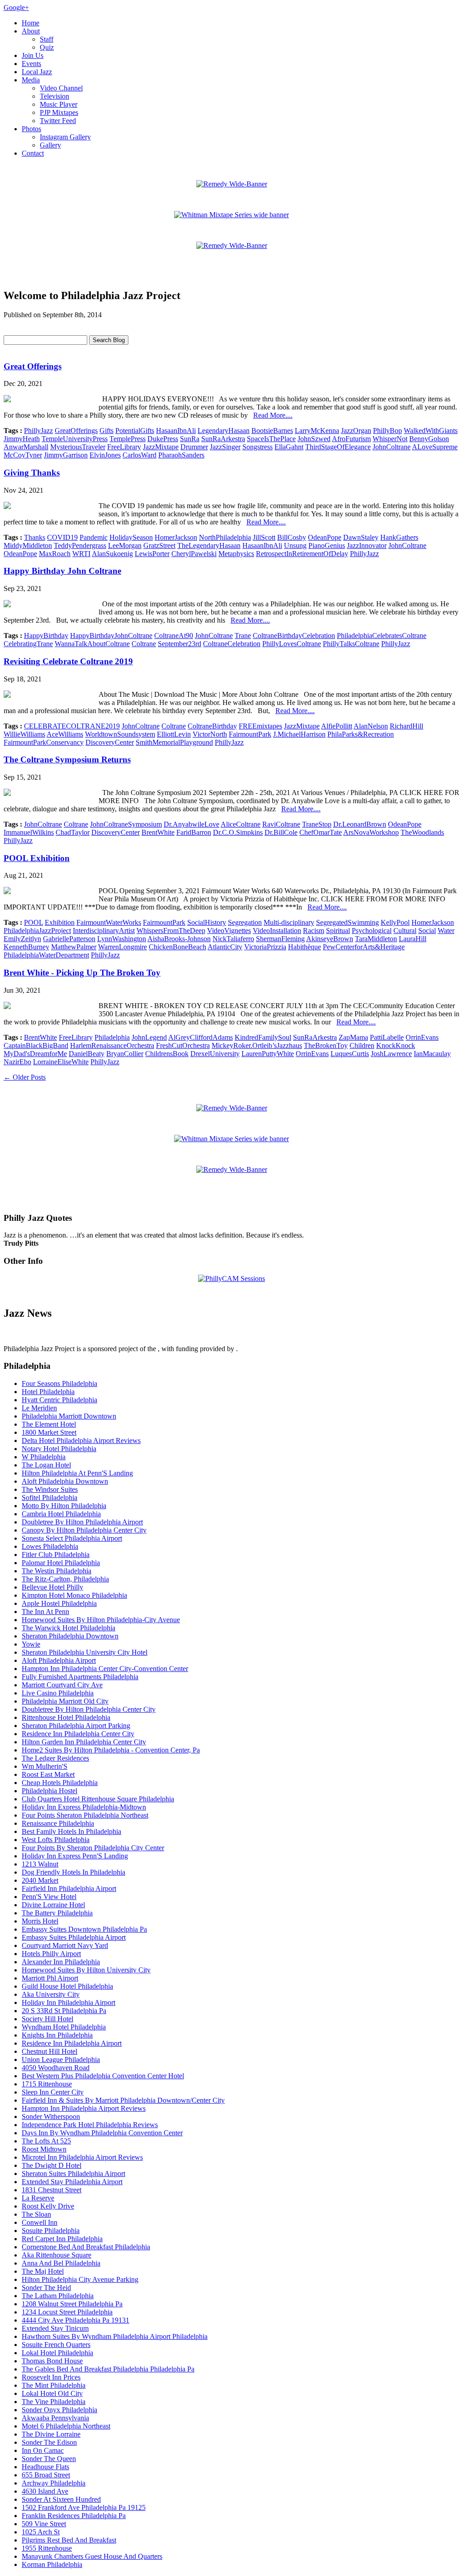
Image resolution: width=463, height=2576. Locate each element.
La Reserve (38, 2198)
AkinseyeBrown (330, 939)
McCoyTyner (23, 455)
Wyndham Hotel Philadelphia (64, 2027)
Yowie (31, 1644)
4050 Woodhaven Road (56, 2068)
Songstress (257, 447)
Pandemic (94, 537)
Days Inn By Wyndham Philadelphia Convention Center (102, 2133)
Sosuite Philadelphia (51, 2231)
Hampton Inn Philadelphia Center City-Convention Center (105, 1669)
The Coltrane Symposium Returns (67, 759)
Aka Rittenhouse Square (57, 2255)
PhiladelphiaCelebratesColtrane (382, 636)
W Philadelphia (44, 1457)
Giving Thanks (32, 473)
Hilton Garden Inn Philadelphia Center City (84, 1742)
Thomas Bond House (52, 2361)
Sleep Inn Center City (53, 2092)
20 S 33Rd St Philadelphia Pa (64, 2011)
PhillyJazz (38, 431)
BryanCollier (125, 1054)
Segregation (245, 922)
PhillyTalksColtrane (351, 644)
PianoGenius (327, 545)
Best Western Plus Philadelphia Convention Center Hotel (103, 2076)
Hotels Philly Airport (51, 1954)
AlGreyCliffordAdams (201, 1037)
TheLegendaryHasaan (209, 545)
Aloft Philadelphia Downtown (65, 1481)
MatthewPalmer (74, 947)
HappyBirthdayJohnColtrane (111, 636)
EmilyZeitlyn (22, 939)
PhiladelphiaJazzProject (37, 931)
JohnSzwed (314, 439)
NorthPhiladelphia (225, 537)
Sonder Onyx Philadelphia (59, 2410)
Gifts (106, 431)
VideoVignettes (229, 931)
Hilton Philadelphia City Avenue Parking (80, 2279)
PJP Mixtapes (59, 112)
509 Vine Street (44, 2524)
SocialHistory (207, 922)
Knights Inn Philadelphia (57, 2035)
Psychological (372, 931)
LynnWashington (122, 939)
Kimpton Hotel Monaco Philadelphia (74, 1595)
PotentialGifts (135, 431)
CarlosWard (139, 455)
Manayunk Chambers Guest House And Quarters (92, 2556)
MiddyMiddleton (28, 545)
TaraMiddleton (376, 939)
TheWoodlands (422, 832)
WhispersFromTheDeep (171, 931)
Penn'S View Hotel (49, 1897)
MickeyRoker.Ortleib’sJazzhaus (257, 1045)
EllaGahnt (289, 447)
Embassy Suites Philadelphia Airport (74, 1937)
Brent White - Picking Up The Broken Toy (82, 973)
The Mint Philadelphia (54, 2385)
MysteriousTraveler (78, 447)
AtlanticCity (225, 947)
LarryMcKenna (317, 431)
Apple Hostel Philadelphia (59, 1603)
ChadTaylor (73, 832)
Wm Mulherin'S (45, 1766)
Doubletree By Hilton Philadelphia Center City (89, 1709)
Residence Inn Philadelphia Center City (78, 1734)
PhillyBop (387, 431)
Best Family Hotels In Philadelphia (71, 1831)
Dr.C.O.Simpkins (238, 832)
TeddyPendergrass (80, 545)
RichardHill (406, 726)
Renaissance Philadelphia (58, 1823)
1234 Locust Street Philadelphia (67, 2312)
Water (446, 931)
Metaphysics (236, 554)
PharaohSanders (181, 455)
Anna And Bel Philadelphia (61, 2263)
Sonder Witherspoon (51, 2117)
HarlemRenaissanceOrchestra (112, 1045)
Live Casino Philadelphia (58, 1693)
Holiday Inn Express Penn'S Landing (75, 1856)
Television (54, 96)
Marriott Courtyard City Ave (62, 1685)
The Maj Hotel (43, 2271)
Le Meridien (39, 1408)
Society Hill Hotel (47, 2019)
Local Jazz (37, 72)
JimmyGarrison (66, 455)
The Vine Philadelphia (54, 2402)
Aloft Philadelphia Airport (59, 1660)
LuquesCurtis (350, 1054)
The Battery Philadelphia (57, 1913)
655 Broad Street (46, 2475)
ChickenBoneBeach (177, 947)
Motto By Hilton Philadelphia (64, 1506)
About (31, 31)
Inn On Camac (43, 2450)
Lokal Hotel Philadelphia (57, 2353)
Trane (243, 636)
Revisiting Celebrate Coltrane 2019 (68, 661)
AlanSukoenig (112, 554)
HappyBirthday (46, 636)
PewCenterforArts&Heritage (364, 947)
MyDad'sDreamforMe (35, 1054)
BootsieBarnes (272, 431)
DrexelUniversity (215, 1054)
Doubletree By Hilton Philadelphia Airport (82, 1522)
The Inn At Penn (45, 1612)
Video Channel (61, 88)
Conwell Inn (40, 2222)
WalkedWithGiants (431, 431)
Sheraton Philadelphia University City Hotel (85, 1652)
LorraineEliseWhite (61, 1062)
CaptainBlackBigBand (36, 1045)
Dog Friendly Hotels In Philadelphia (73, 1872)
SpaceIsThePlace (271, 439)
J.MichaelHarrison (299, 734)
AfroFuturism (351, 439)
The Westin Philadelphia (57, 1571)
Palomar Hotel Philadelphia (61, 1563)
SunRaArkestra (223, 439)
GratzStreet (159, 545)
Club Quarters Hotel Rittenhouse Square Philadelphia (98, 1799)
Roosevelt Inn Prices (51, 2377)
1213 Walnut (40, 1864)
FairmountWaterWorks (109, 922)
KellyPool (395, 922)
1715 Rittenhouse (47, 2084)
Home (31, 23)
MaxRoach (55, 554)
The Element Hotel (49, 1424)
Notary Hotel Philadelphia (59, 1449)
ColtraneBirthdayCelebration (294, 636)
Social (427, 931)
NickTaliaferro (233, 939)
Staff (47, 39)
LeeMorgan (125, 545)
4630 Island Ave (45, 2491)
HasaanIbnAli (176, 431)
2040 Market (40, 1880)
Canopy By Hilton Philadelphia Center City (84, 1530)
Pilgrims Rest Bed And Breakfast (69, 2540)
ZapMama (353, 1037)
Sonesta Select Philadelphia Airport (72, 1538)
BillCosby (292, 537)
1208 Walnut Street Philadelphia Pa (72, 2304)
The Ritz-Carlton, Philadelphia (65, 1579)
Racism (314, 931)
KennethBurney (26, 947)
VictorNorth (210, 734)
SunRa (190, 439)
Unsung (295, 545)
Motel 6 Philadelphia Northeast (66, 2426)
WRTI (81, 554)
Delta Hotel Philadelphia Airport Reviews (81, 1440)
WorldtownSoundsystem (120, 734)
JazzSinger (225, 447)
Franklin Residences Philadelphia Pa (74, 2516)
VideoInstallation (277, 931)
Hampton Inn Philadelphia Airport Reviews (84, 2108)
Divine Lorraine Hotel (53, 1905)
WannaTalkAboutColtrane (92, 644)
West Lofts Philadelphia (56, 1840)
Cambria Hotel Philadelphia (61, 1514)
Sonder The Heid (46, 2288)
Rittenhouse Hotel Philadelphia (66, 1717)
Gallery (50, 145)
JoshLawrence (391, 1054)
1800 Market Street (49, 1432)
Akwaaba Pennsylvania (55, 2418)
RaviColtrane (281, 824)
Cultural (405, 931)
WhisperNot (390, 439)
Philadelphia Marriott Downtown (69, 1416)
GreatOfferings (76, 431)
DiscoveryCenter (110, 742)
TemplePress (128, 439)
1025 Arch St (41, 2532)
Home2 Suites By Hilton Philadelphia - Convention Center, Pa (111, 1750)
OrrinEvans (422, 1037)
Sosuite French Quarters (56, 2345)
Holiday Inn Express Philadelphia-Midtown (84, 1807)
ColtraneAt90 (174, 636)
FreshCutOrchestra (183, 1045)
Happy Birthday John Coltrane (62, 571)
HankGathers (399, 537)
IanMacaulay (432, 1054)
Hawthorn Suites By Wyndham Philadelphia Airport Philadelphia (115, 2336)
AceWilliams (65, 734)
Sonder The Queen (49, 2459)
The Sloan (36, 2214)
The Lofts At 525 (46, 2141)
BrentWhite (158, 832)
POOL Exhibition (37, 858)
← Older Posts (25, 1077)
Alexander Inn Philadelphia (61, 1962)
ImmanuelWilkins (29, 832)
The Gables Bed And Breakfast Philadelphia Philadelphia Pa (108, 2369)
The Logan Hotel (46, 1465)
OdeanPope (325, 537)
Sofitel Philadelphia (50, 1498)
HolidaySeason (131, 537)
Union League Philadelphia (61, 2059)
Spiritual (338, 931)
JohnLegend (149, 1037)
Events (31, 64)
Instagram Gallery (65, 137)
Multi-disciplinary (289, 922)
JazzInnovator (367, 545)
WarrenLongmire (123, 947)
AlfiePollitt (337, 726)
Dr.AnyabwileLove (191, 824)
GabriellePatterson (69, 939)
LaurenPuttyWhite (268, 1054)
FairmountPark (250, 734)
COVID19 (62, 537)
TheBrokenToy (326, 1045)
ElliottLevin (174, 734)
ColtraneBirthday (212, 726)
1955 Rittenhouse (47, 2548)
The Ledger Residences (55, 1758)
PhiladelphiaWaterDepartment (46, 955)
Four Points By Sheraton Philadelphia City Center (93, 1848)
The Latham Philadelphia (58, 2296)
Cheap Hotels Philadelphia (60, 1783)
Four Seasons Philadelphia (59, 1383)
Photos (31, 129)
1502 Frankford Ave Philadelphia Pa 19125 (84, 2507)
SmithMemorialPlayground (174, 742)
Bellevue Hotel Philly (52, 1587)
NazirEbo (17, 1062)
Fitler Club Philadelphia (56, 1555)
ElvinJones (105, 455)
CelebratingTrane (28, 644)
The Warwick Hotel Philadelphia (69, 1628)
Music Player (59, 104)
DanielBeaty (87, 1054)
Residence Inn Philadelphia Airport (72, 2043)
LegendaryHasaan (224, 431)
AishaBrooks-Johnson (179, 939)
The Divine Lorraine (51, 2434)
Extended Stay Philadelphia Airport (72, 2182)
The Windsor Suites (50, 1489)
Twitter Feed (58, 121)
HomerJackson (176, 537)
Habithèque (305, 947)
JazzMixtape (161, 447)
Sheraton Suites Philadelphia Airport (73, 2174)
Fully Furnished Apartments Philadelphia (80, 1677)
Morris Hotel (40, 1921)
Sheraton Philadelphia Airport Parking (76, 1726)
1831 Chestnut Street (52, 2190)
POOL (33, 922)
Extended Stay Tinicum (55, 2328)
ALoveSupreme (435, 447)
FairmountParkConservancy (44, 742)
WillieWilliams (24, 734)
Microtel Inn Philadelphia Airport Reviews (82, 2157)
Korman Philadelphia (52, 2564)
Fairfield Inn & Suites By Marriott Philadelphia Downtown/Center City (123, 2100)
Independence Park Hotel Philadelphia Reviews (90, 2125)
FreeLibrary (124, 447)
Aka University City (51, 1994)
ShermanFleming (280, 939)
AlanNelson (371, 726)
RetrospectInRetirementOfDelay (302, 554)
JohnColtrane (392, 447)
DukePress (163, 439)
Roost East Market (48, 1774)
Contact (33, 153)
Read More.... (273, 415)
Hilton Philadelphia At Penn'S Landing (77, 1473)
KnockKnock (396, 1045)
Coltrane (144, 644)
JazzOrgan (356, 431)
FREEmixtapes (260, 726)
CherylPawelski (194, 554)
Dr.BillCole (281, 832)
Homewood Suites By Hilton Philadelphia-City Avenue (101, 1620)
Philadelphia (112, 1037)
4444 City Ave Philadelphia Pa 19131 (76, 2320)
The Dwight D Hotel (52, 2165)
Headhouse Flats (45, 2467)
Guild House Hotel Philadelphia (67, 1986)
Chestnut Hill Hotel (50, 2051)
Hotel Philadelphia (48, 1392)
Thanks (35, 537)
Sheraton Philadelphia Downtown (70, 1636)
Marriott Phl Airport (50, 1978)
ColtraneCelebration (232, 644)
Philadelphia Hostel (50, 1791)
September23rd (180, 644)
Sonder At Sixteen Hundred (61, 2499)
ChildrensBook (167, 1054)
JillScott (264, 537)
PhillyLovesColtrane (292, 644)
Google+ (16, 7)
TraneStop (317, 824)
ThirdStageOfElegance (338, 447)
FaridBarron (194, 832)
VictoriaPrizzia (265, 947)
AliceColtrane (241, 824)
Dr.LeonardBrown (360, 824)
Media (31, 80)
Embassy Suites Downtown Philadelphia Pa (84, 1929)
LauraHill (413, 939)
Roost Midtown (44, 2149)
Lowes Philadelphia (50, 1546)
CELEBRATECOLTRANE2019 (72, 726)
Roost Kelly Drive (48, 2206)
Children (362, 1045)
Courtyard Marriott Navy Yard (65, 1945)
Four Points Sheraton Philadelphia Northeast (85, 1815)
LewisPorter (152, 554)
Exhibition (60, 922)
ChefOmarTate (321, 832)
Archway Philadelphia (54, 2483)
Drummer (194, 447)
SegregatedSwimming (347, 922)
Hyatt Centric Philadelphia (59, 1400)
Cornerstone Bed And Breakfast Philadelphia (86, 2247)
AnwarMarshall (26, 447)
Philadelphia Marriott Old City (65, 1701)
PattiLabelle (387, 1037)
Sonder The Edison (49, 2442)
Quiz (47, 47)
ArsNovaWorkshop (371, 832)
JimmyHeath (22, 439)
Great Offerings (33, 366)
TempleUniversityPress (75, 439)
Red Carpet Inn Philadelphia (62, 2239)
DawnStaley (361, 537)
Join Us (33, 55)
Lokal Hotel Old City (52, 2393)
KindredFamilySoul (263, 1037)
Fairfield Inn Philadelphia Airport (69, 1888)
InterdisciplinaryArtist (104, 931)
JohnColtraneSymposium (126, 824)
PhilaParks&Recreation (361, 734)
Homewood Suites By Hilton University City (86, 1970)
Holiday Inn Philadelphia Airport (69, 2002)
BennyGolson (429, 439)
